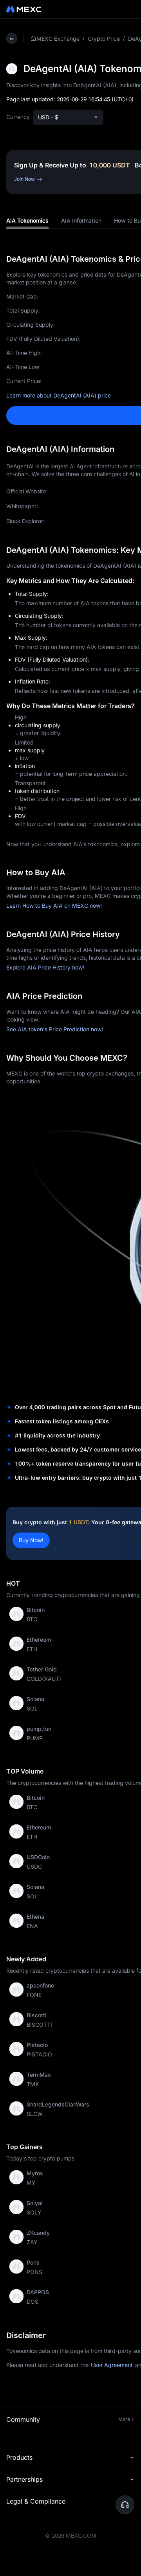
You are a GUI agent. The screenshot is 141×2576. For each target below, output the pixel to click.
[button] (125, 2505)
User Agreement (112, 2365)
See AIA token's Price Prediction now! (55, 1029)
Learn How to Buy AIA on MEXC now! (54, 906)
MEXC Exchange (58, 39)
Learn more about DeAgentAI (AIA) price (59, 395)
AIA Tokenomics (27, 220)
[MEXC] (24, 9)
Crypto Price (104, 39)
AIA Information (81, 220)
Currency (18, 117)
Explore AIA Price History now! (45, 967)
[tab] (27, 221)
